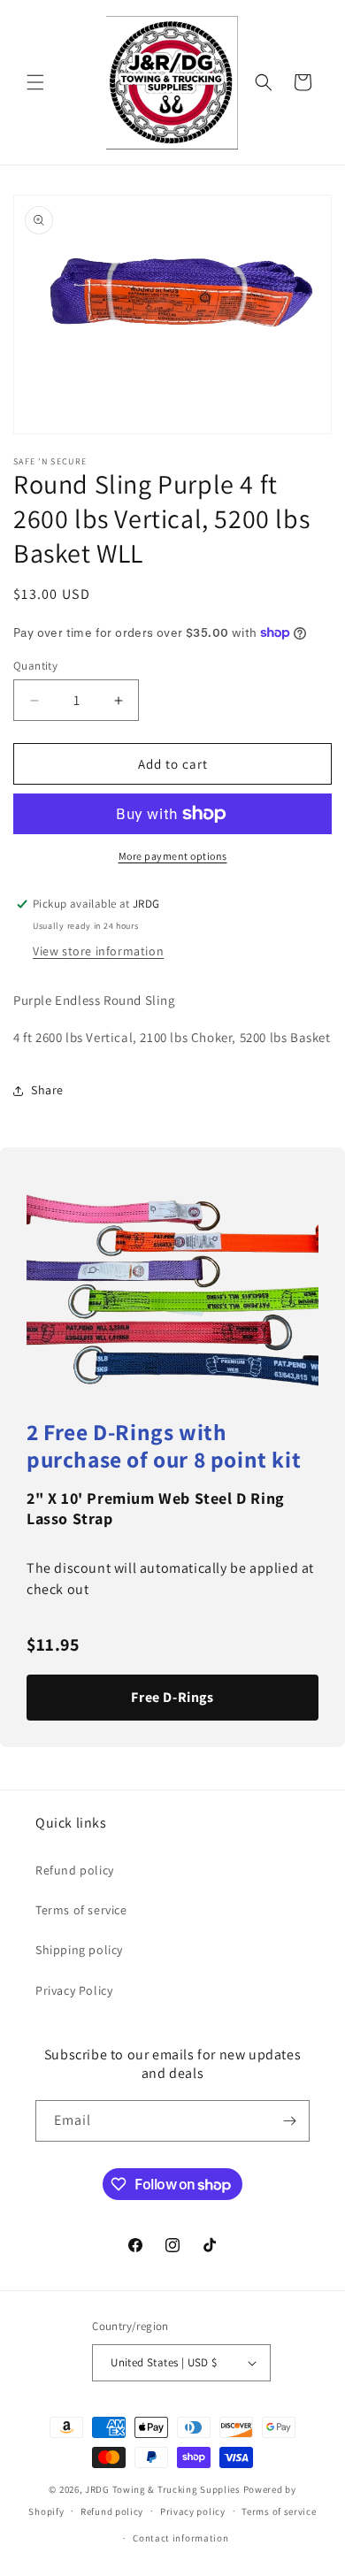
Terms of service (81, 1910)
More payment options (173, 856)
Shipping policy (79, 1950)
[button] (35, 82)
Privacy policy (193, 2511)
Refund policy (75, 1870)
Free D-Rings (172, 1697)
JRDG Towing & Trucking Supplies (163, 2489)
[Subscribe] (289, 2121)
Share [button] (47, 1090)
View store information (98, 951)
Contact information (180, 2538)
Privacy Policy (74, 1990)
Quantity (35, 666)
